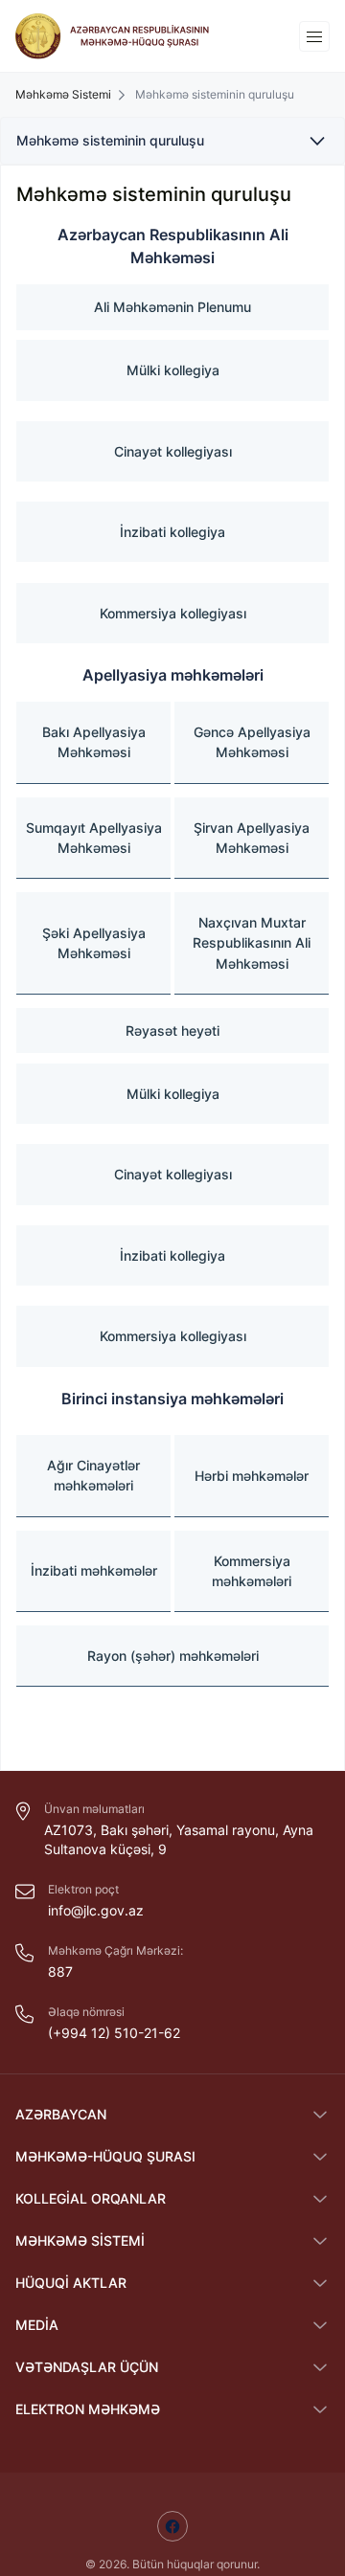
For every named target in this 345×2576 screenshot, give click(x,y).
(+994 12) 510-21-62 (114, 2033)
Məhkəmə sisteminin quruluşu (110, 140)
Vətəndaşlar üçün (87, 2367)
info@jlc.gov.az (96, 1910)
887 (60, 1971)
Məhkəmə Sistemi (80, 2240)
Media (37, 2325)
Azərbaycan (61, 2114)
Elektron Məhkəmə (88, 2409)
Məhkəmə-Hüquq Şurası (105, 2156)
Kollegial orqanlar (91, 2198)
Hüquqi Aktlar (71, 2283)
